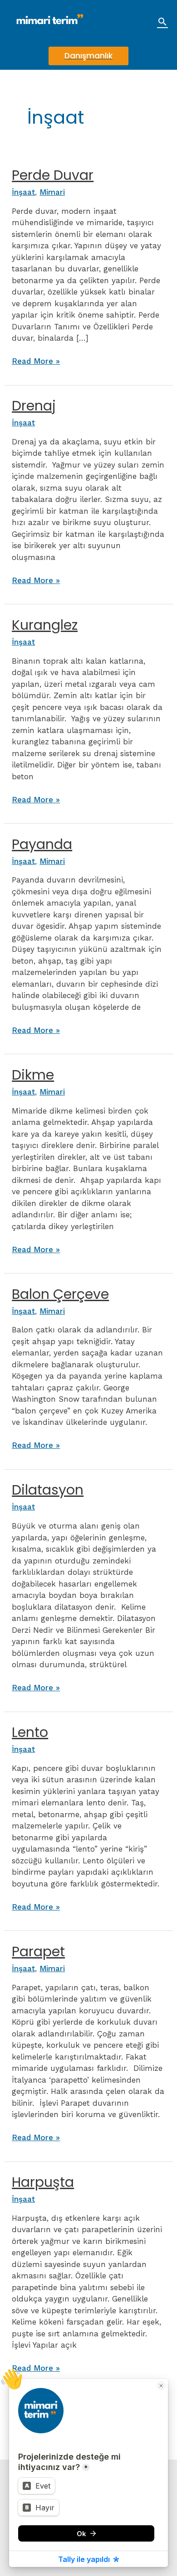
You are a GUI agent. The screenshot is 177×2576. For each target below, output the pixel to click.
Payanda (42, 844)
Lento (30, 1732)
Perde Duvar (53, 175)
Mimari (52, 192)
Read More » (36, 362)
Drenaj (34, 406)
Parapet (38, 1951)
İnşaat (23, 192)
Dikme (33, 1075)
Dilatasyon (48, 1490)
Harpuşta (43, 2182)
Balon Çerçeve (60, 1294)
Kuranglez (45, 625)
